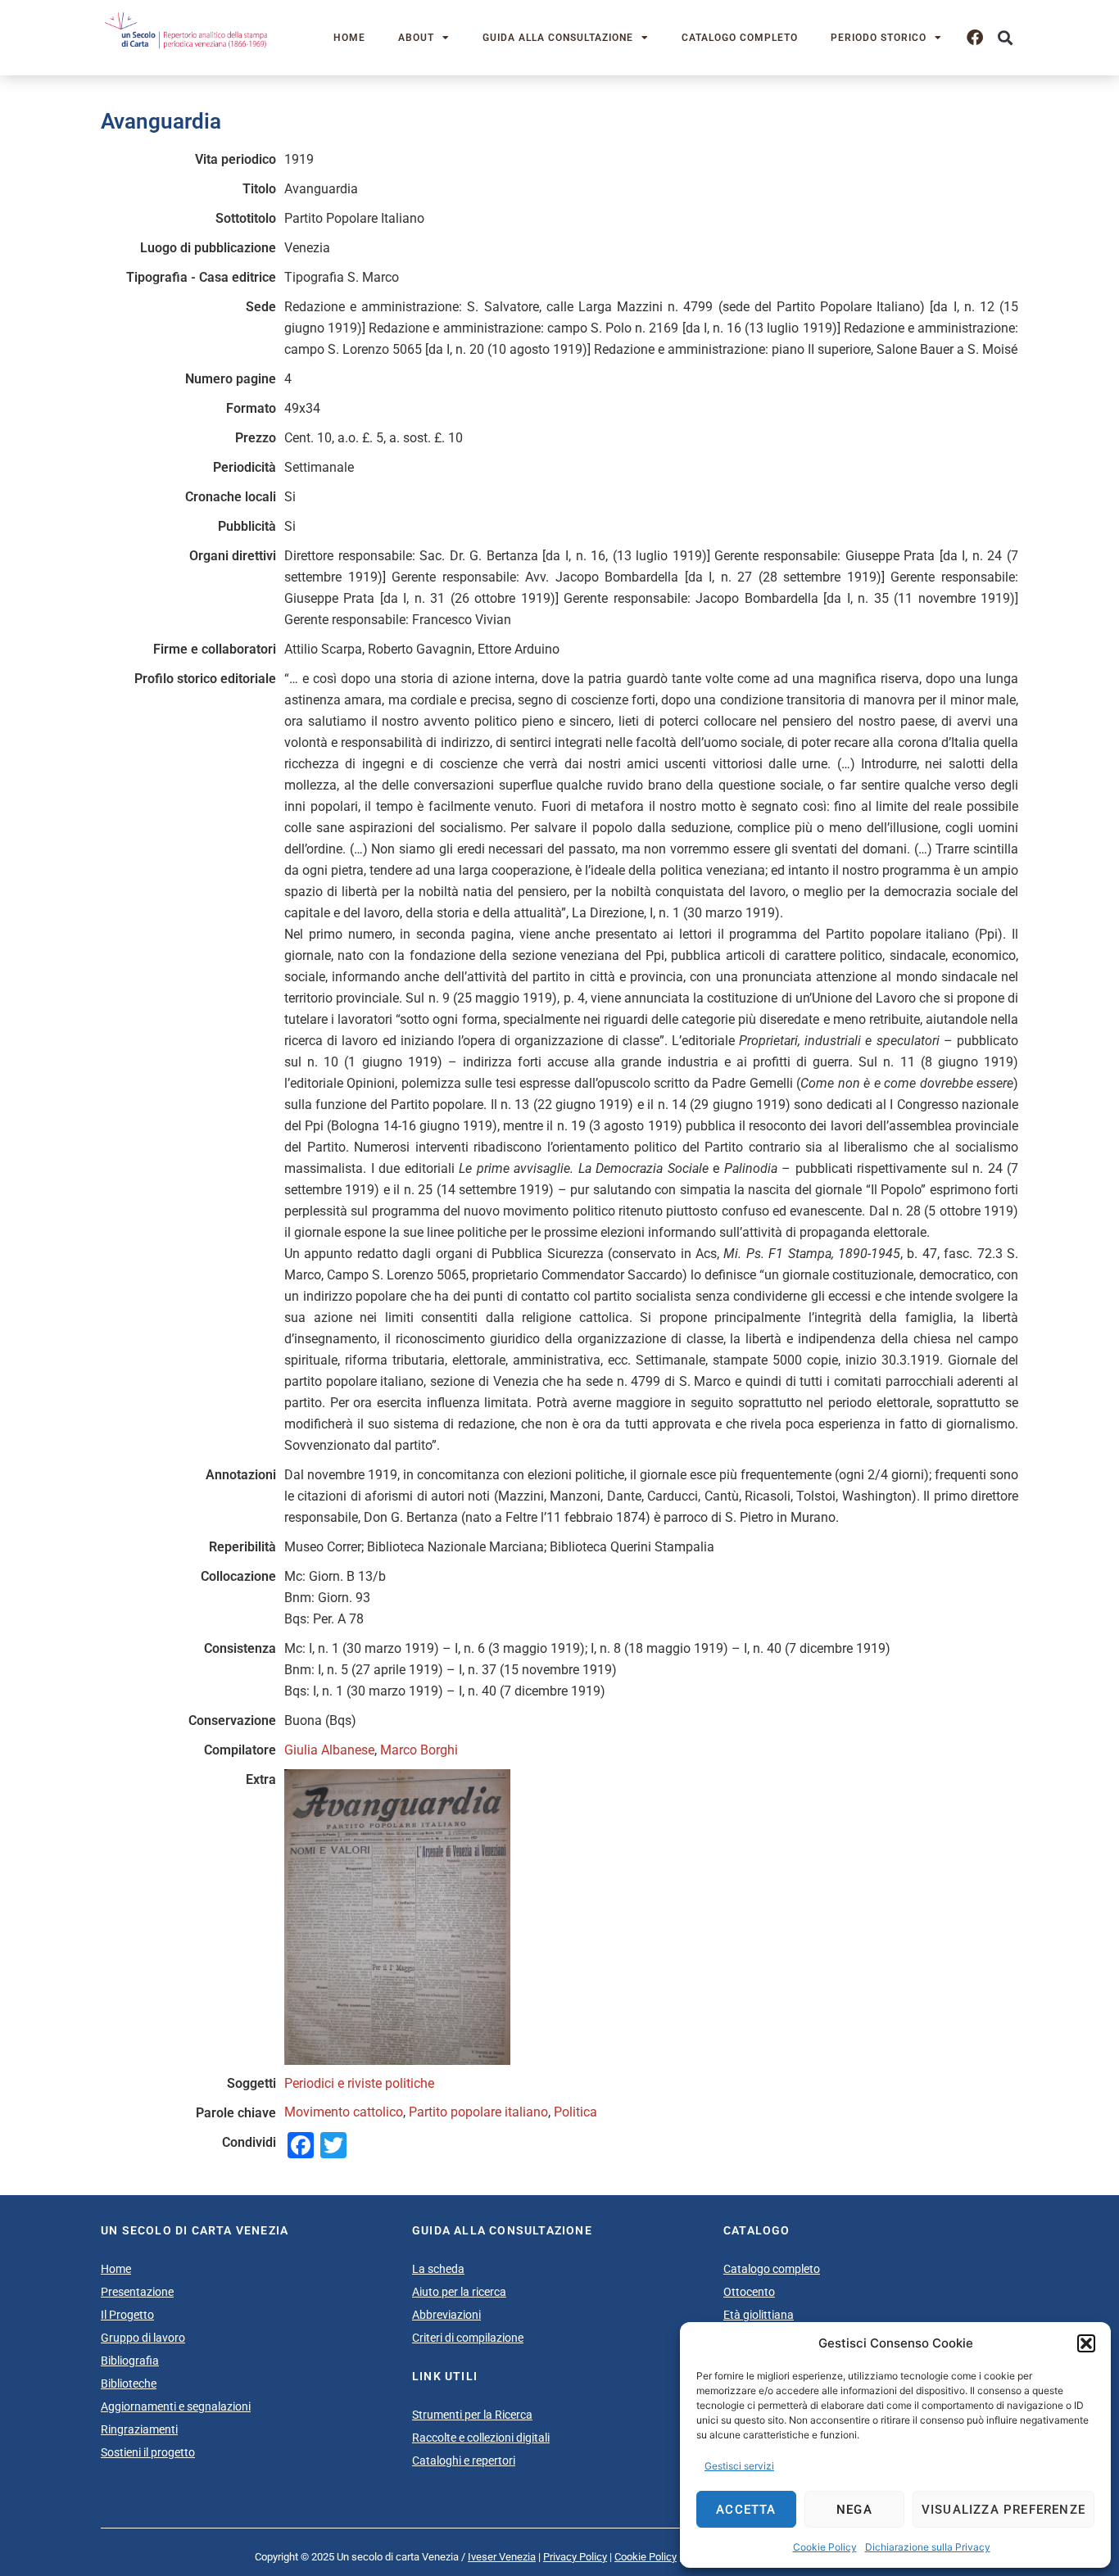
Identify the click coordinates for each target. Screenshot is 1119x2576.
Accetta (746, 2510)
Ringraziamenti (139, 2429)
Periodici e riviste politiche (359, 2083)
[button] (1086, 2343)
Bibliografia (130, 2361)
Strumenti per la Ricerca (472, 2415)
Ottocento (749, 2292)
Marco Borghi (419, 1750)
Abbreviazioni (446, 2315)
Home (349, 38)
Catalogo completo (740, 38)
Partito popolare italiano (478, 2112)
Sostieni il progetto (148, 2452)
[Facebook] (975, 38)
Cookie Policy (825, 2547)
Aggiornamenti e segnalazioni (176, 2406)
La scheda (438, 2269)
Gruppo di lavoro (143, 2338)
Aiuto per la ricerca (459, 2292)
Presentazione (137, 2292)
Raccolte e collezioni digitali (481, 2438)
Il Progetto (127, 2315)
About (416, 38)
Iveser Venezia (502, 2557)
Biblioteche (129, 2384)
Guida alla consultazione (558, 38)
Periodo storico (879, 38)
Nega (854, 2510)
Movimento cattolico (344, 2112)
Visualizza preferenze (1003, 2510)
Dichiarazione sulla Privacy (928, 2547)
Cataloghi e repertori (464, 2461)
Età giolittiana (759, 2315)
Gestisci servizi (739, 2466)
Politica (575, 2112)
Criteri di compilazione (468, 2338)
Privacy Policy (575, 2557)
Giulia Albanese (329, 1750)
